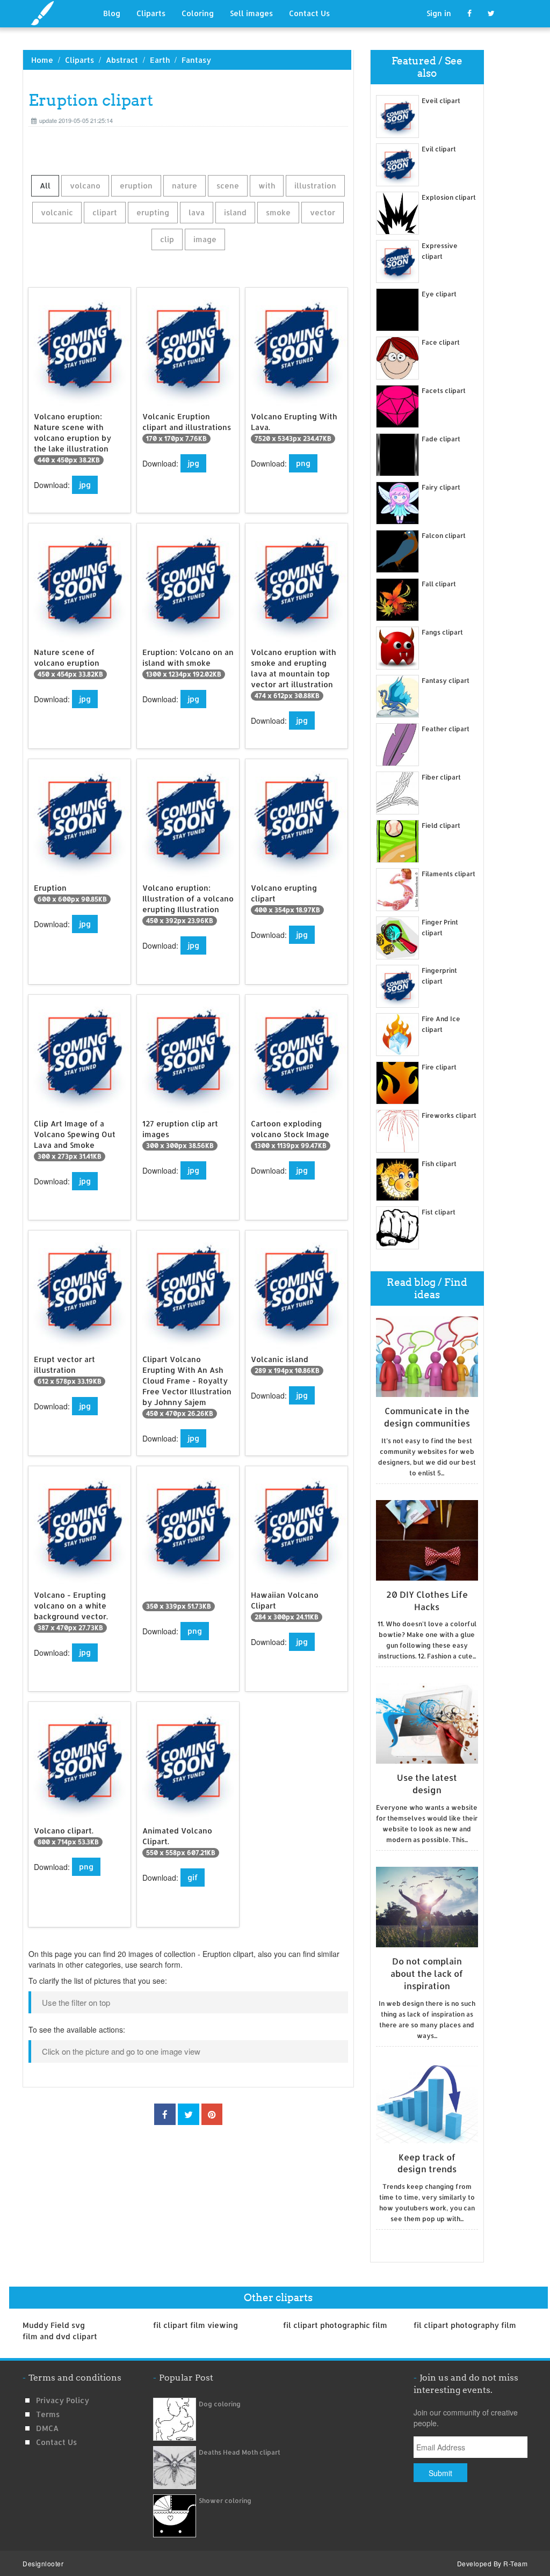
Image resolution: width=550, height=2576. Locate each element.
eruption (136, 185)
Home (42, 60)
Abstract (122, 60)
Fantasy (196, 60)
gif (193, 1877)
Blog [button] (112, 13)
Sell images (251, 13)
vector (323, 212)
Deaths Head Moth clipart (240, 2452)
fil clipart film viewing (196, 2325)
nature (184, 185)
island (235, 212)
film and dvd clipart (60, 2336)
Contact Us (309, 13)
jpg (85, 485)
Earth (160, 60)
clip (167, 239)
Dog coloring (220, 2404)
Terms (48, 2414)
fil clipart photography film (465, 2325)
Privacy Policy (63, 2400)
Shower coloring (225, 2501)
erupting (153, 212)
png (303, 463)
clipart (105, 212)
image (205, 239)
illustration (315, 185)
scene (228, 185)
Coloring (198, 13)
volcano (85, 185)
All (45, 185)
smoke (278, 212)
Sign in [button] (439, 13)
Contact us (56, 2442)
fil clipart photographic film (335, 2325)
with (267, 185)
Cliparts (151, 13)
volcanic (57, 212)
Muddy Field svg (54, 2325)
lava (197, 212)
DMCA (47, 2428)
